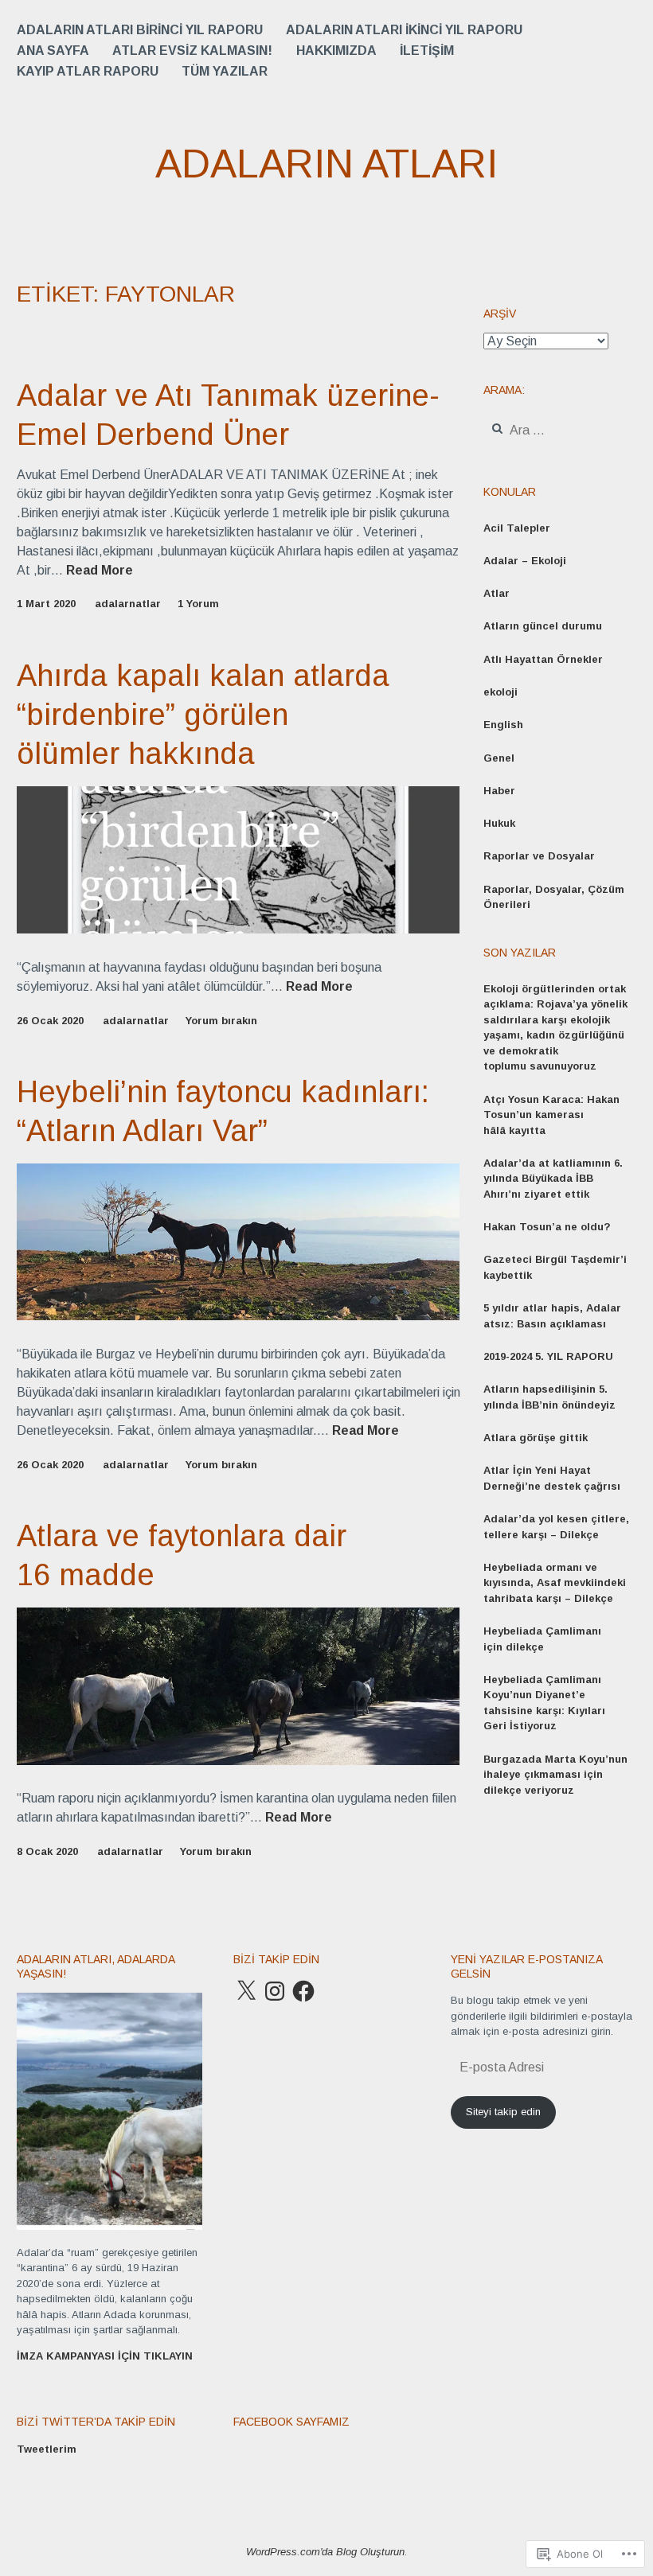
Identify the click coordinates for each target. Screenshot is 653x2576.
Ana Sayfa (53, 51)
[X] (246, 1991)
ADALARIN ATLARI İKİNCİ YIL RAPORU (404, 30)
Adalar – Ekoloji (525, 561)
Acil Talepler (517, 528)
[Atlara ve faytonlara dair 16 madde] (239, 1761)
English (503, 725)
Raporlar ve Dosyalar (539, 856)
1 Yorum (198, 604)
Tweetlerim (47, 2449)
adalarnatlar (128, 604)
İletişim (427, 51)
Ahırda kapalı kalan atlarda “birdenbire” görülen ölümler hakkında (203, 715)
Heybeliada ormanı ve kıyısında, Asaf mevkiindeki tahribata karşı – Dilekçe (555, 1583)
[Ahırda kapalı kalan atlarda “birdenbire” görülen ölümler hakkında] (239, 929)
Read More (100, 571)
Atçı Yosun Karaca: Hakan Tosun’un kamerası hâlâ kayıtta (551, 1115)
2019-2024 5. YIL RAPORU (548, 1356)
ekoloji (501, 692)
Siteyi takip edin (503, 2112)
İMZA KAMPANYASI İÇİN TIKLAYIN (105, 2356)
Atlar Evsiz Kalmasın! (192, 51)
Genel (499, 758)
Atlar (497, 593)
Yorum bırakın (221, 1021)
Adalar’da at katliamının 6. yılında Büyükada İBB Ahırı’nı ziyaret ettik (553, 1179)
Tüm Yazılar (225, 71)
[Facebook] (303, 1991)
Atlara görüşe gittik (536, 1438)
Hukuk (499, 823)
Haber (499, 791)
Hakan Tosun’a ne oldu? (547, 1227)
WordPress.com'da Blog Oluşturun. (327, 2552)
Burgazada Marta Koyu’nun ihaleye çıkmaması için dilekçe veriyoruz (555, 1775)
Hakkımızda (336, 51)
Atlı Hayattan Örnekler (543, 659)
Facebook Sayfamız (291, 2422)
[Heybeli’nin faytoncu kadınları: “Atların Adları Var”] (239, 1316)
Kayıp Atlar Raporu (88, 71)
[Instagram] (275, 1991)
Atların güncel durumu (543, 626)
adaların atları (326, 164)
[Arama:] (558, 431)
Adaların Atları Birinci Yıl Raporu (140, 30)
